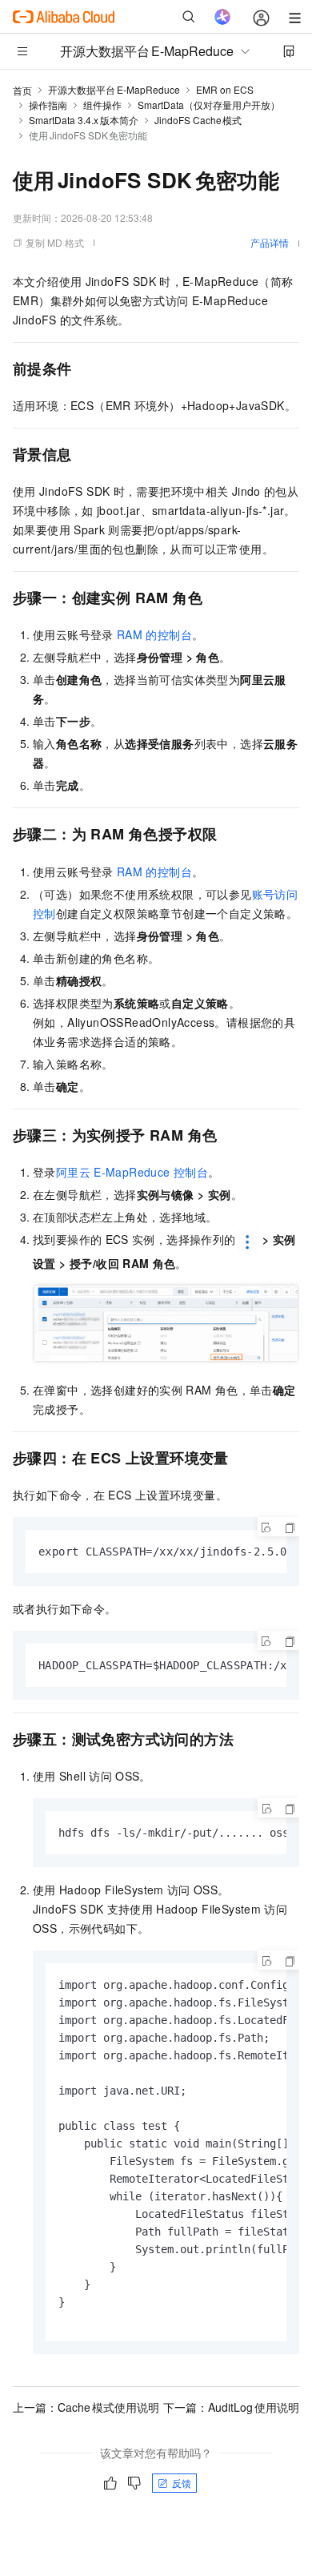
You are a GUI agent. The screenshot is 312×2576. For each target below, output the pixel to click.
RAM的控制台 (154, 634)
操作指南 (48, 105)
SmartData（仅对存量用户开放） (209, 105)
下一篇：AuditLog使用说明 (231, 2407)
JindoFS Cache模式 (198, 120)
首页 (22, 90)
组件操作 (102, 105)
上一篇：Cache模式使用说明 (86, 2407)
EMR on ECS (225, 89)
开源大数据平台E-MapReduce (114, 89)
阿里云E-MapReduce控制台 (132, 1172)
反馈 (182, 2483)
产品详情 (270, 242)
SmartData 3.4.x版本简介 (84, 120)
